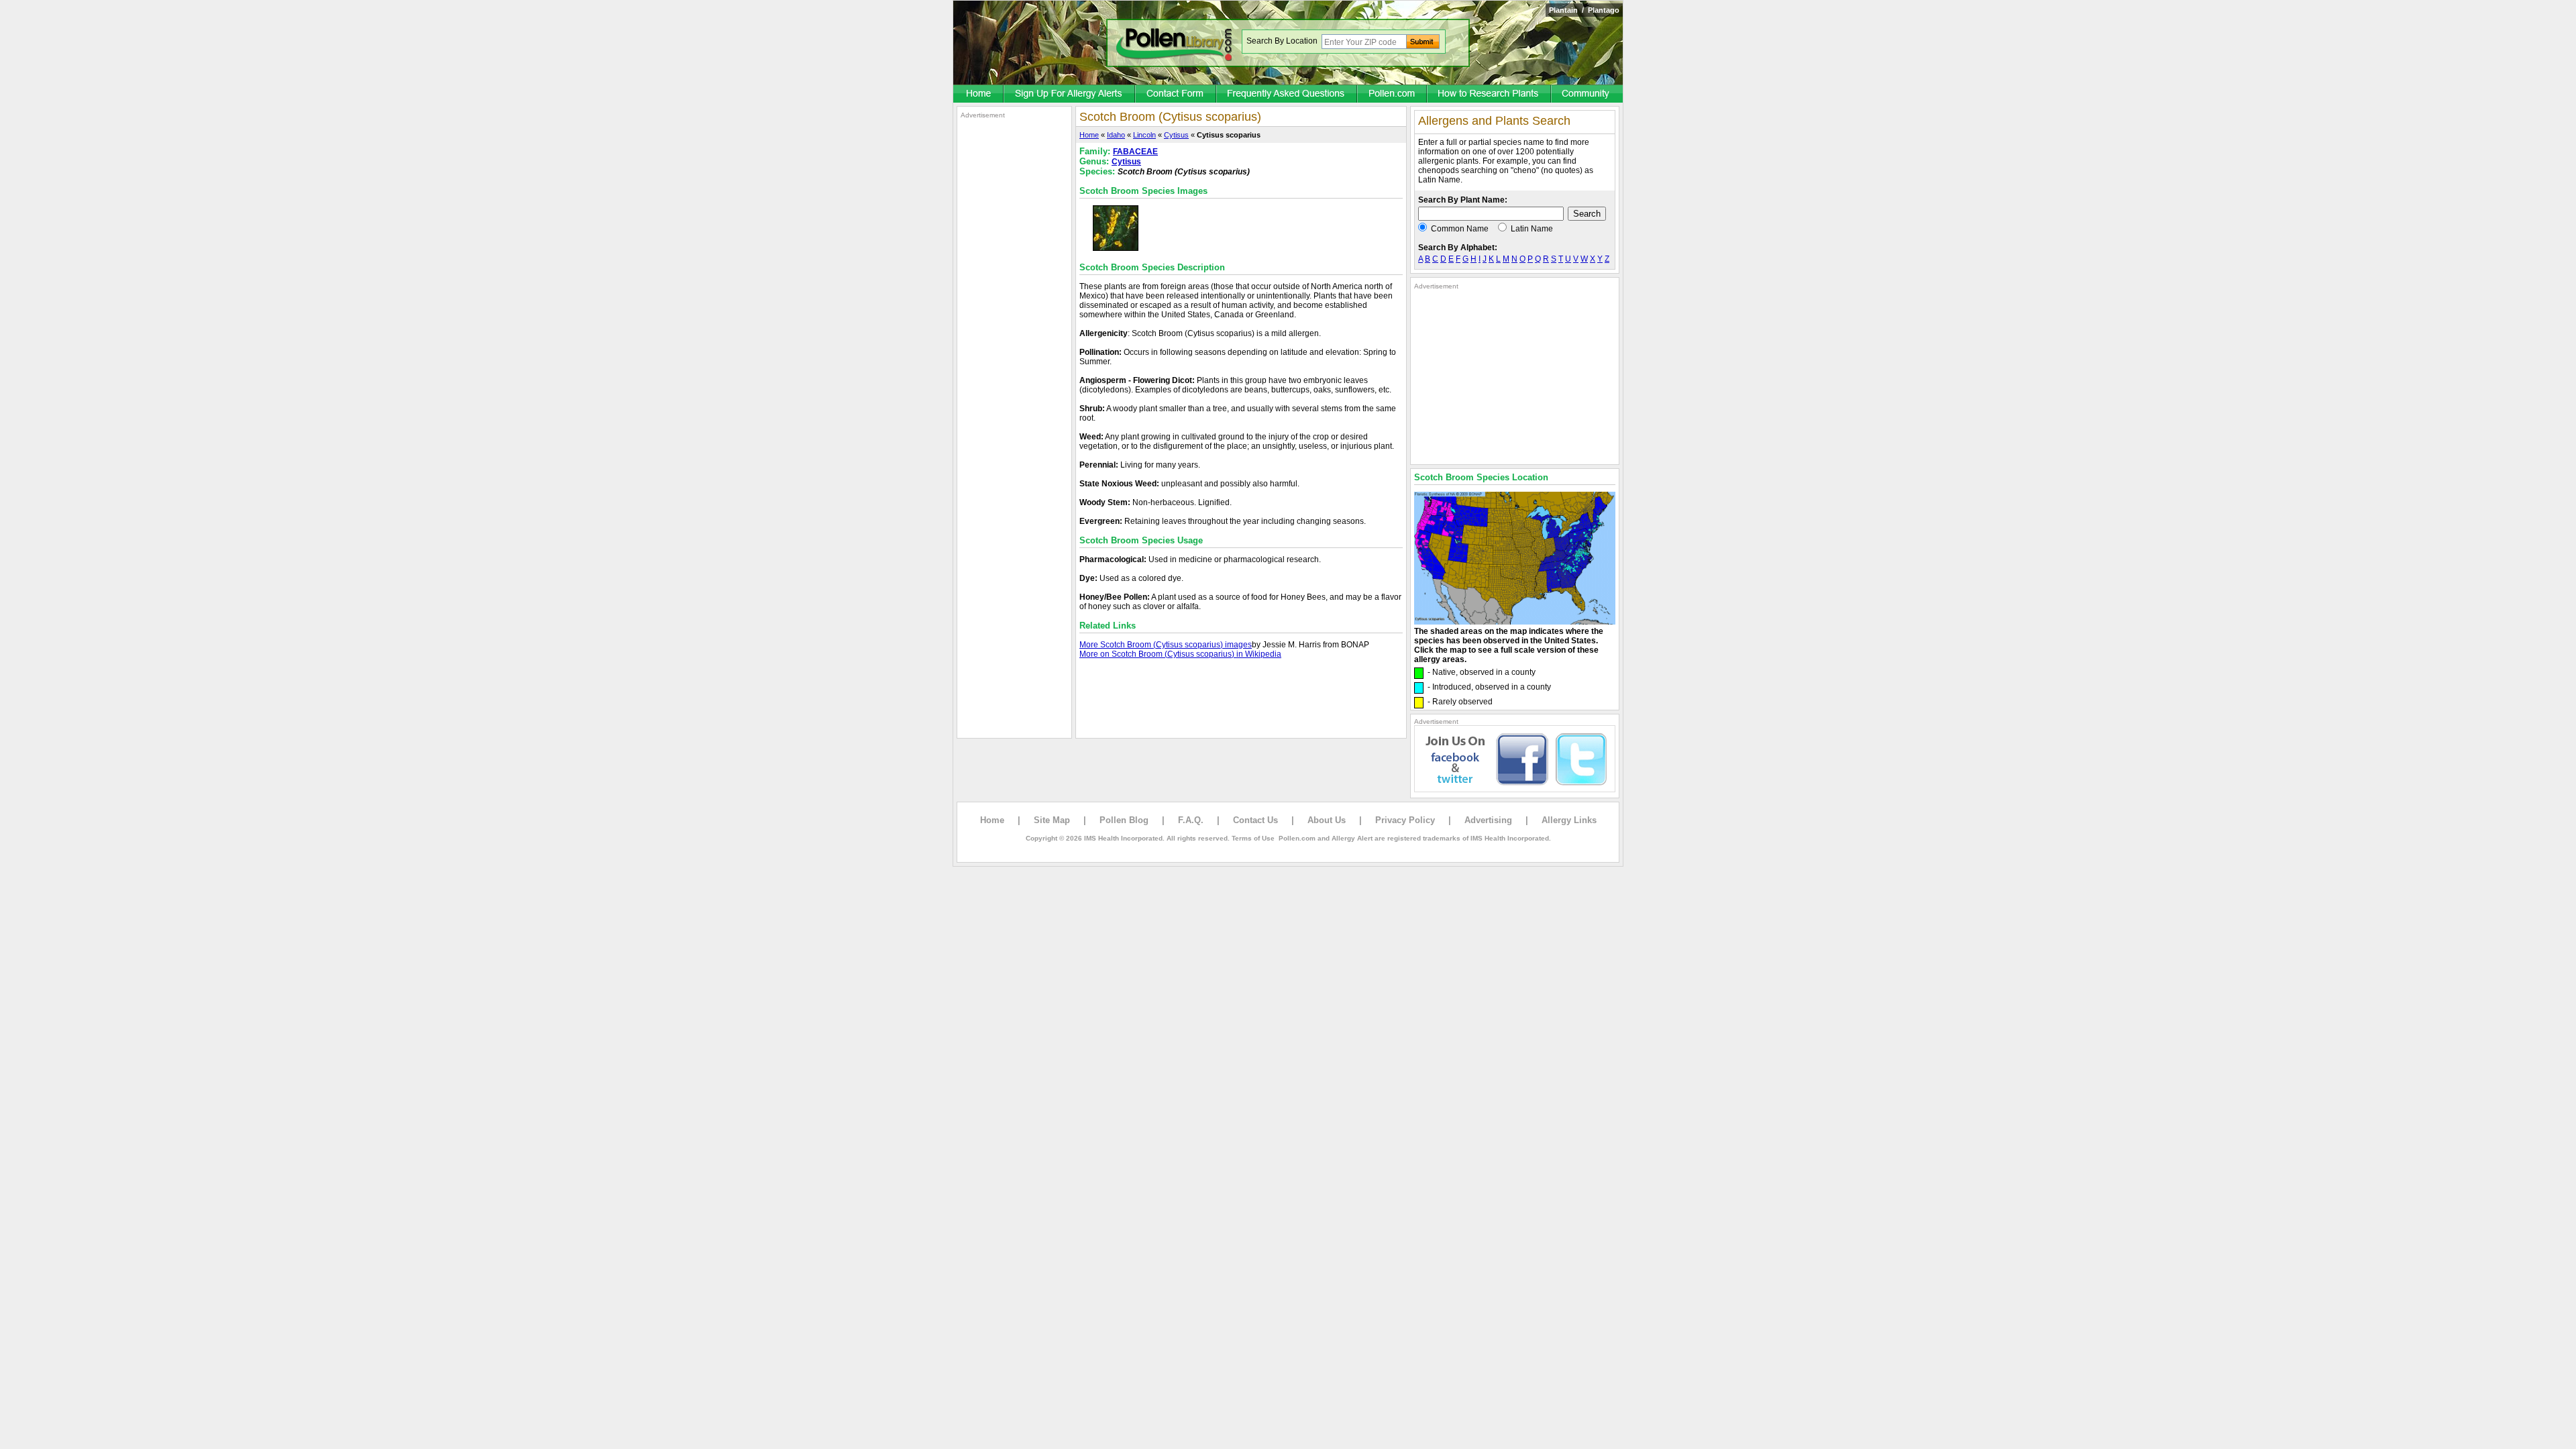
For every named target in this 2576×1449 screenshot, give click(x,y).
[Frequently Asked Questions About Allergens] (1287, 95)
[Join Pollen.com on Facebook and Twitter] (1515, 790)
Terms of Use (1253, 838)
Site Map (1052, 820)
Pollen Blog (1124, 820)
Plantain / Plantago (1584, 10)
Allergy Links (1569, 820)
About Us (1327, 820)
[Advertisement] (1014, 321)
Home (1089, 135)
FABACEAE (1135, 152)
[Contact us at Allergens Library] (1176, 95)
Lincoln (1144, 135)
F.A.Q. (1191, 820)
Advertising (1488, 820)
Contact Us (1255, 820)
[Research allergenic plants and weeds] (979, 95)
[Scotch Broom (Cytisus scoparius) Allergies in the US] (1515, 622)
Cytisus (1176, 135)
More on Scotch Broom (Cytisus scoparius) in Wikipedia (1180, 654)
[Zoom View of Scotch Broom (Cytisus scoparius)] (1116, 248)
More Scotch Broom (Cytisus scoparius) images (1166, 645)
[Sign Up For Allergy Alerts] (1070, 95)
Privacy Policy (1405, 820)
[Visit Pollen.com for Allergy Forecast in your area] (1393, 95)
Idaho (1116, 135)
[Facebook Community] (1587, 95)
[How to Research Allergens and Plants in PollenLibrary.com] (1490, 95)
